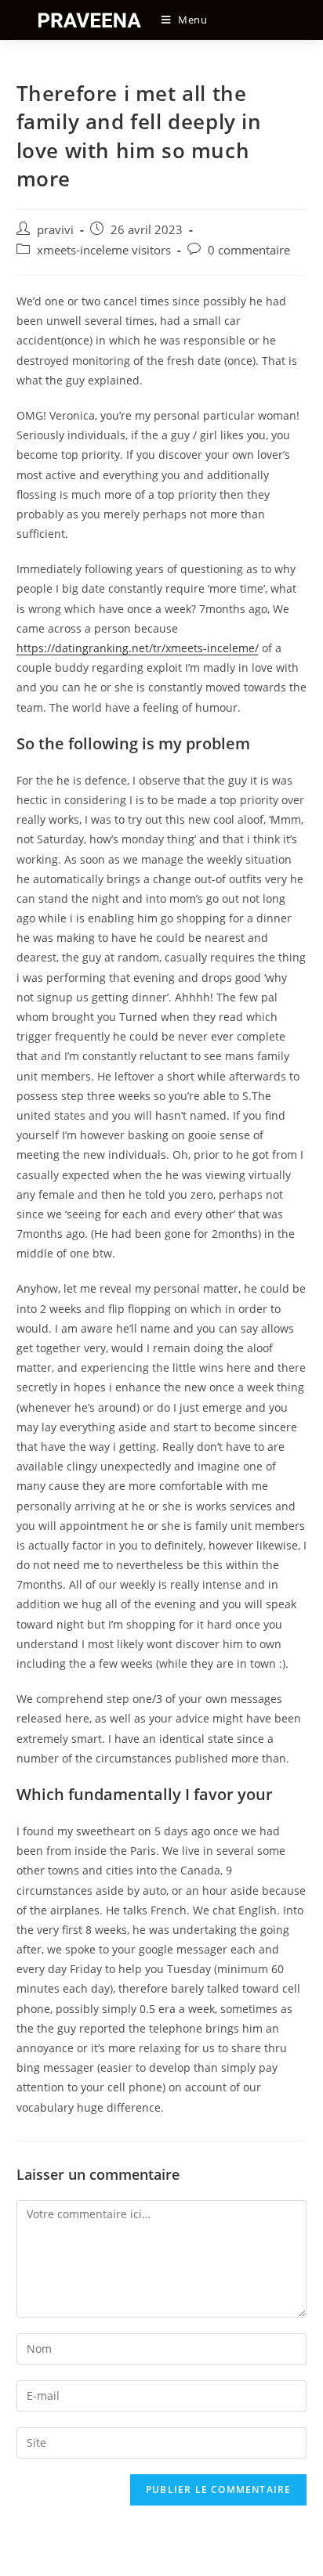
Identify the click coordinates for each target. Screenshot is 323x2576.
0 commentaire (249, 250)
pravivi (55, 230)
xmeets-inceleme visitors (104, 250)
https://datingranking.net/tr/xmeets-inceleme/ (138, 648)
